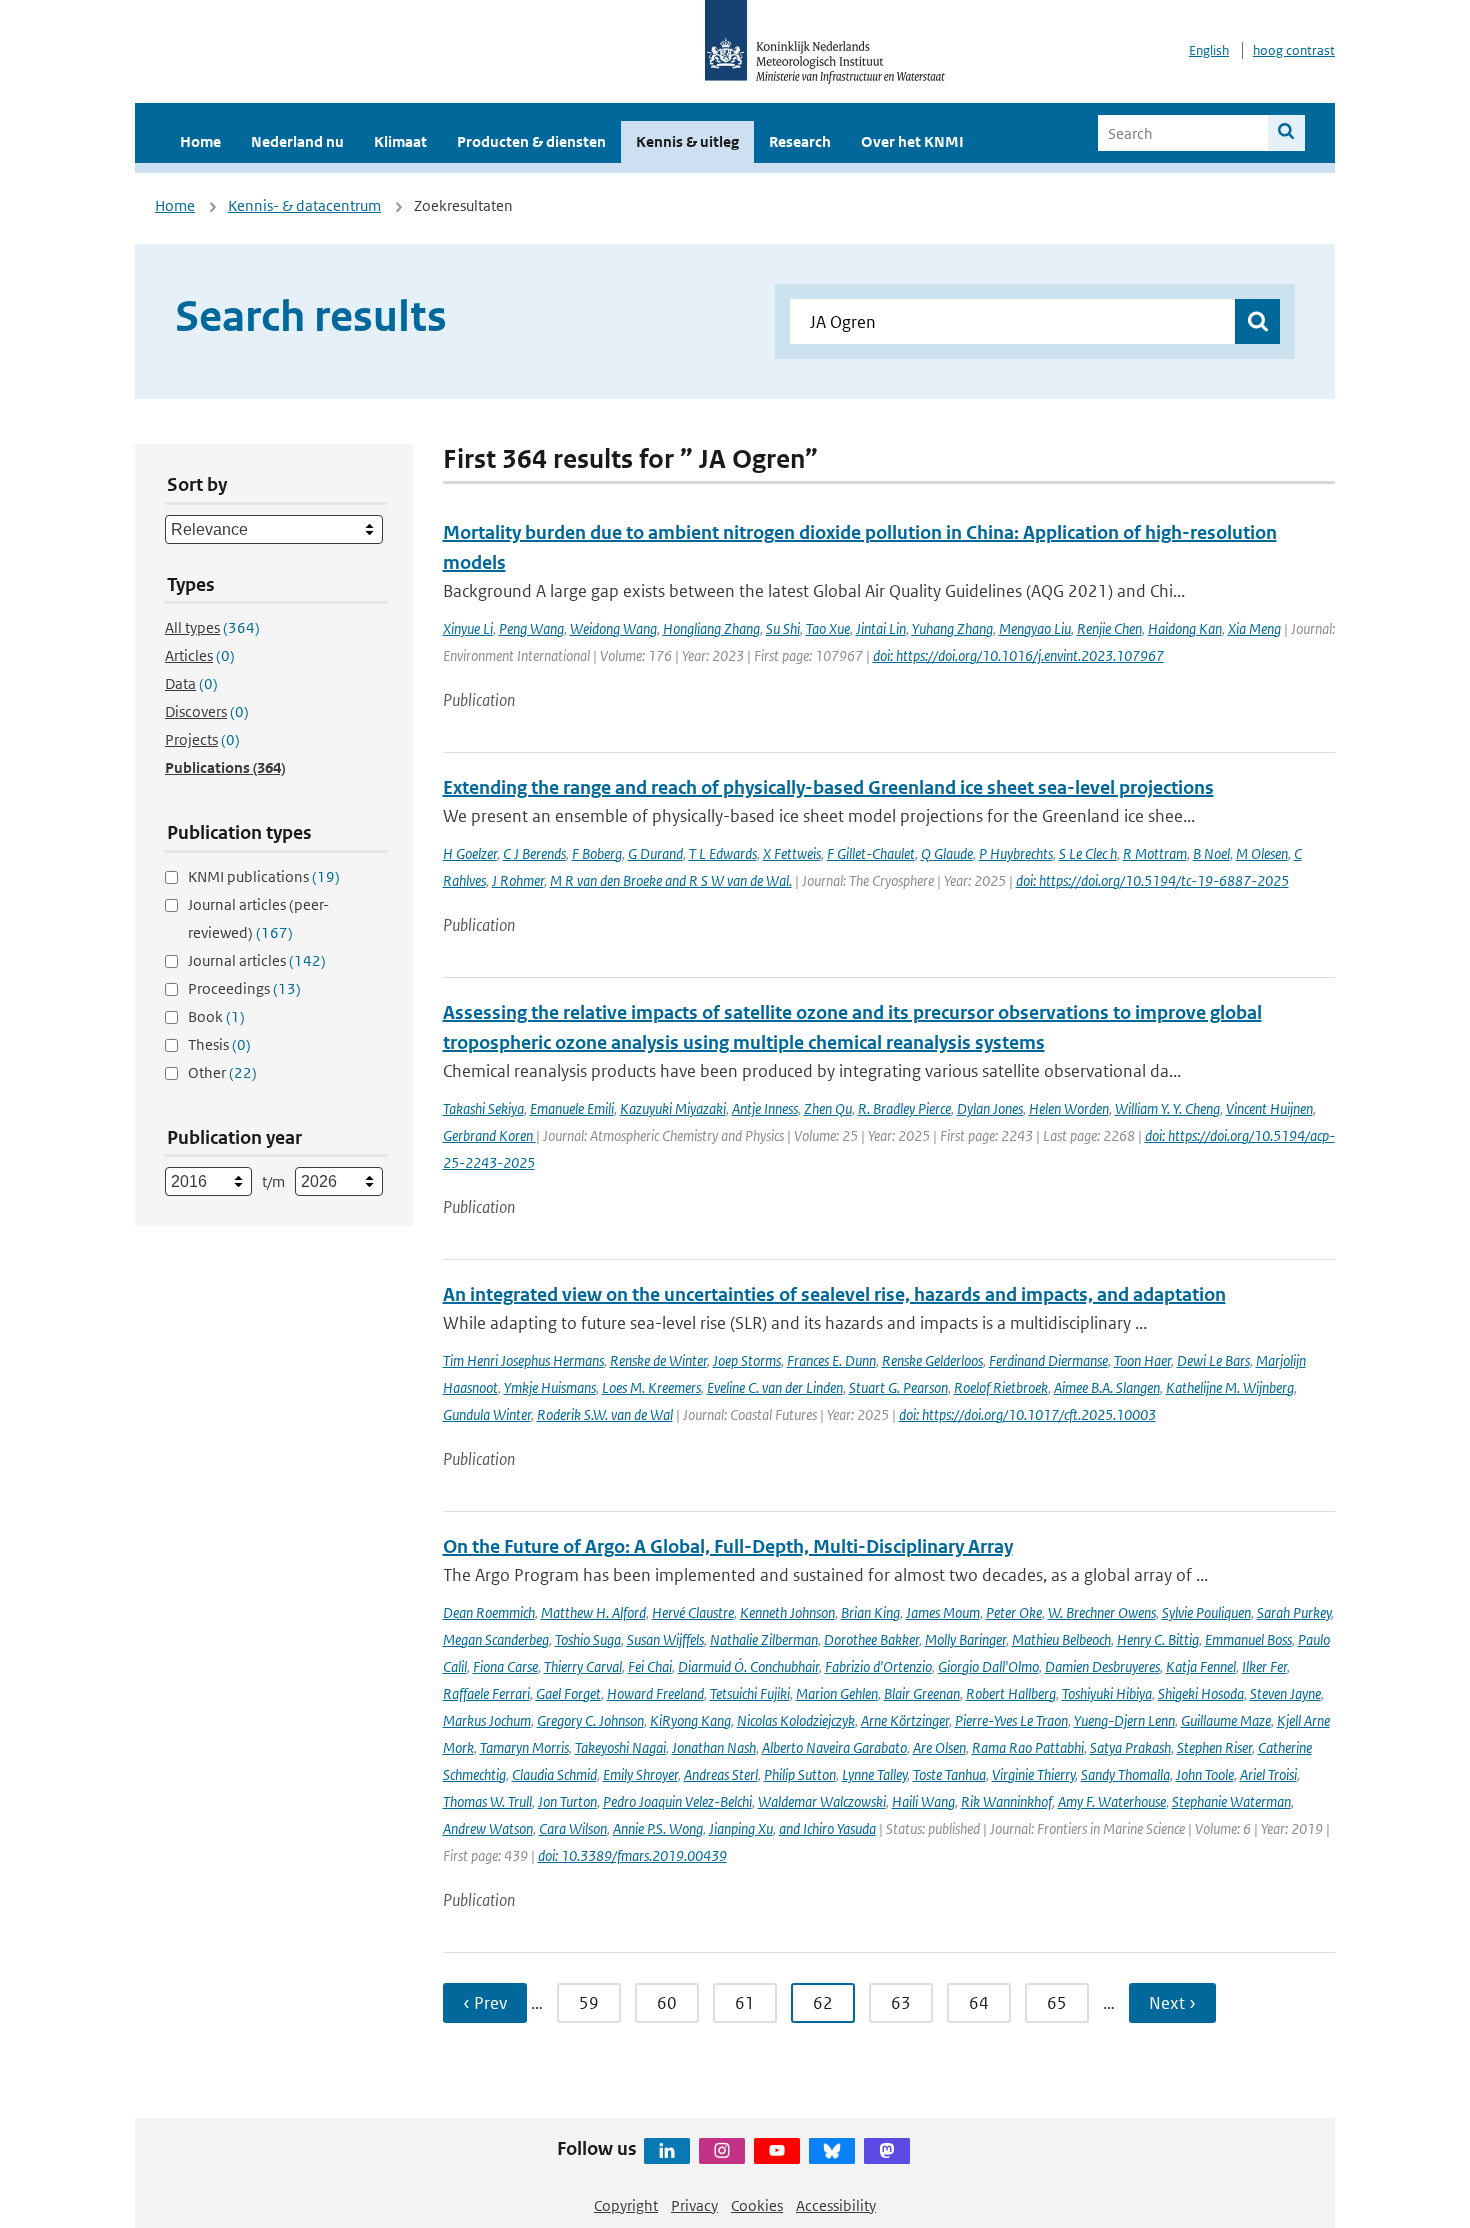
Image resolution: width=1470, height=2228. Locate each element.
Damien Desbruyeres (1102, 1666)
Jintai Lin (881, 628)
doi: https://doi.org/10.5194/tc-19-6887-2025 (1152, 880)
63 (901, 2003)
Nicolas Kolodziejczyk (796, 1720)
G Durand (655, 853)
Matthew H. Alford (593, 1612)
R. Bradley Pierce (904, 1108)
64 (979, 2003)
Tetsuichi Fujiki (750, 1693)
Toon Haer (1142, 1360)
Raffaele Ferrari (486, 1693)
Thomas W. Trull (487, 1801)
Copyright (626, 2205)
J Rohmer (518, 880)
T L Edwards (723, 853)
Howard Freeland (655, 1693)
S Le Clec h (1088, 853)
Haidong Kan (1185, 628)
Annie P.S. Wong (658, 1828)
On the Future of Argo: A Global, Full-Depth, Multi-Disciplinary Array (728, 1546)
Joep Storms (747, 1360)
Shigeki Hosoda (1201, 1693)
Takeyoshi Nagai (620, 1747)
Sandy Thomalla (1125, 1774)
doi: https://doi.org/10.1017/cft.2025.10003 (1027, 1414)
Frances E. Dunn (831, 1360)
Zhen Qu (828, 1108)
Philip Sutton (800, 1774)
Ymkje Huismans (550, 1387)
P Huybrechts (1016, 853)
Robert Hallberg (1011, 1693)
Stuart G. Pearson (898, 1387)
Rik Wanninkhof (1006, 1801)
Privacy (694, 2205)
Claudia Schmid (554, 1774)
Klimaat (400, 141)
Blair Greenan (922, 1693)
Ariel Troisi (1268, 1774)
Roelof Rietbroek (1001, 1387)
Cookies (757, 2205)
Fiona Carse (505, 1666)
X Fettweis (792, 853)
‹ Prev (485, 2003)
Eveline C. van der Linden (775, 1387)
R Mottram (1155, 853)
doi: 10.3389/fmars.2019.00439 (632, 1855)
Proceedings (244, 988)
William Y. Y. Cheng (1167, 1108)
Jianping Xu (741, 1828)
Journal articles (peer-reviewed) (258, 918)
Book (216, 1016)
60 (667, 2003)
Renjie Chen (1109, 628)
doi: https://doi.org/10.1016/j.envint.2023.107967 (1018, 655)
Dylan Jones (990, 1108)
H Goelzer (470, 853)
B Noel (1211, 853)
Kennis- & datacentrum (304, 205)
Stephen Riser (1214, 1747)
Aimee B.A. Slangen (1107, 1387)
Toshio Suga (588, 1639)
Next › (1172, 2003)
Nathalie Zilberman (764, 1639)
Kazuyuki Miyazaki (673, 1108)
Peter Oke (1014, 1612)
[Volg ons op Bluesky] (832, 2151)
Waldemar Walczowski (822, 1801)
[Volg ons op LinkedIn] (667, 2151)
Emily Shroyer (640, 1774)
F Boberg (597, 853)
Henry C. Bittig (1158, 1639)
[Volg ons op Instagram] (722, 2151)
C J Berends (534, 853)
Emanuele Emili (572, 1108)
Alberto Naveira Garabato (834, 1747)
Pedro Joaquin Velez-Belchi (677, 1801)
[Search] (1286, 133)
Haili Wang (923, 1801)
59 (589, 2003)
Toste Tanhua (949, 1774)
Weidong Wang (613, 628)
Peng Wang (531, 628)
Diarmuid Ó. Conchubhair (748, 1666)
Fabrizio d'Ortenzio (878, 1666)
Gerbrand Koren (489, 1135)
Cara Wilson (573, 1828)
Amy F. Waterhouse (1112, 1801)
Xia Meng (1254, 628)
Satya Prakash (1130, 1747)
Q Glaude (947, 853)
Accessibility (836, 2205)
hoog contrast (1294, 50)
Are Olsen (939, 1747)
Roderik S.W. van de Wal (605, 1414)
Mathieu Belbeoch (1061, 1639)
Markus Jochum (487, 1720)
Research (800, 141)
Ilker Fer (1264, 1666)
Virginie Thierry (1033, 1774)
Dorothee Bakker (871, 1639)
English (1209, 50)
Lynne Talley (874, 1774)
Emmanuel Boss (1248, 1639)
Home (200, 141)
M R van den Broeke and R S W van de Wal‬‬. (671, 880)
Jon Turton (567, 1801)
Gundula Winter (487, 1414)
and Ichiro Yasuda (827, 1828)
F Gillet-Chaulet (871, 853)
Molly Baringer (965, 1639)
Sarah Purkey (1294, 1612)
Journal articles (257, 960)
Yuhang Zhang (952, 628)
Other (222, 1072)
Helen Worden (1069, 1108)
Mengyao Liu (1035, 628)
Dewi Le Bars (1213, 1360)
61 (745, 2003)
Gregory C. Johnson (590, 1720)
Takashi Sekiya (483, 1108)
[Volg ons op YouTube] (777, 2151)
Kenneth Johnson (787, 1612)
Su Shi (783, 628)
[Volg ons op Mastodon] (887, 2151)
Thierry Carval (583, 1666)
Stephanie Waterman (1231, 1801)
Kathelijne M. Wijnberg (1230, 1387)
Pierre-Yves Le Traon (1011, 1720)
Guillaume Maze (1226, 1720)
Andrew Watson (488, 1828)
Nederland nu (297, 141)
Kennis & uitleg (687, 141)
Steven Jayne (1285, 1693)
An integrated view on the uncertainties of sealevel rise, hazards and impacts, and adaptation (834, 1294)
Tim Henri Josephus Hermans (523, 1360)
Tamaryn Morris (524, 1747)
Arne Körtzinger (905, 1720)
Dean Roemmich (489, 1612)
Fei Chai (650, 1666)
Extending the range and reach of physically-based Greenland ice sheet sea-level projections (828, 787)
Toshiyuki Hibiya (1107, 1693)
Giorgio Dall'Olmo (988, 1666)
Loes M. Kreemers (651, 1387)
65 (1057, 2003)
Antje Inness (765, 1108)
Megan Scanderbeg (496, 1639)
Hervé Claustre (693, 1612)
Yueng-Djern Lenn (1124, 1720)
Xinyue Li (468, 628)
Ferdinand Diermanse (1048, 1360)
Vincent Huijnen (1269, 1108)
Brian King (870, 1612)
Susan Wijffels (665, 1639)
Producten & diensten (531, 141)
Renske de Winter (658, 1360)
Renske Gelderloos (932, 1360)
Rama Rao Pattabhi (1028, 1747)
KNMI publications (264, 876)
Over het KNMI (912, 141)
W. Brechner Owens (1102, 1612)
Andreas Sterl (721, 1774)
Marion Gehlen (837, 1693)
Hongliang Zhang (711, 628)
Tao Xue (828, 628)
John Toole (1205, 1774)
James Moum (943, 1612)
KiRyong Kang (690, 1720)
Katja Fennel (1201, 1666)
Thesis (219, 1044)
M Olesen (1262, 853)
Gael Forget (568, 1693)
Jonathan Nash (714, 1747)
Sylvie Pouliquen (1206, 1612)
